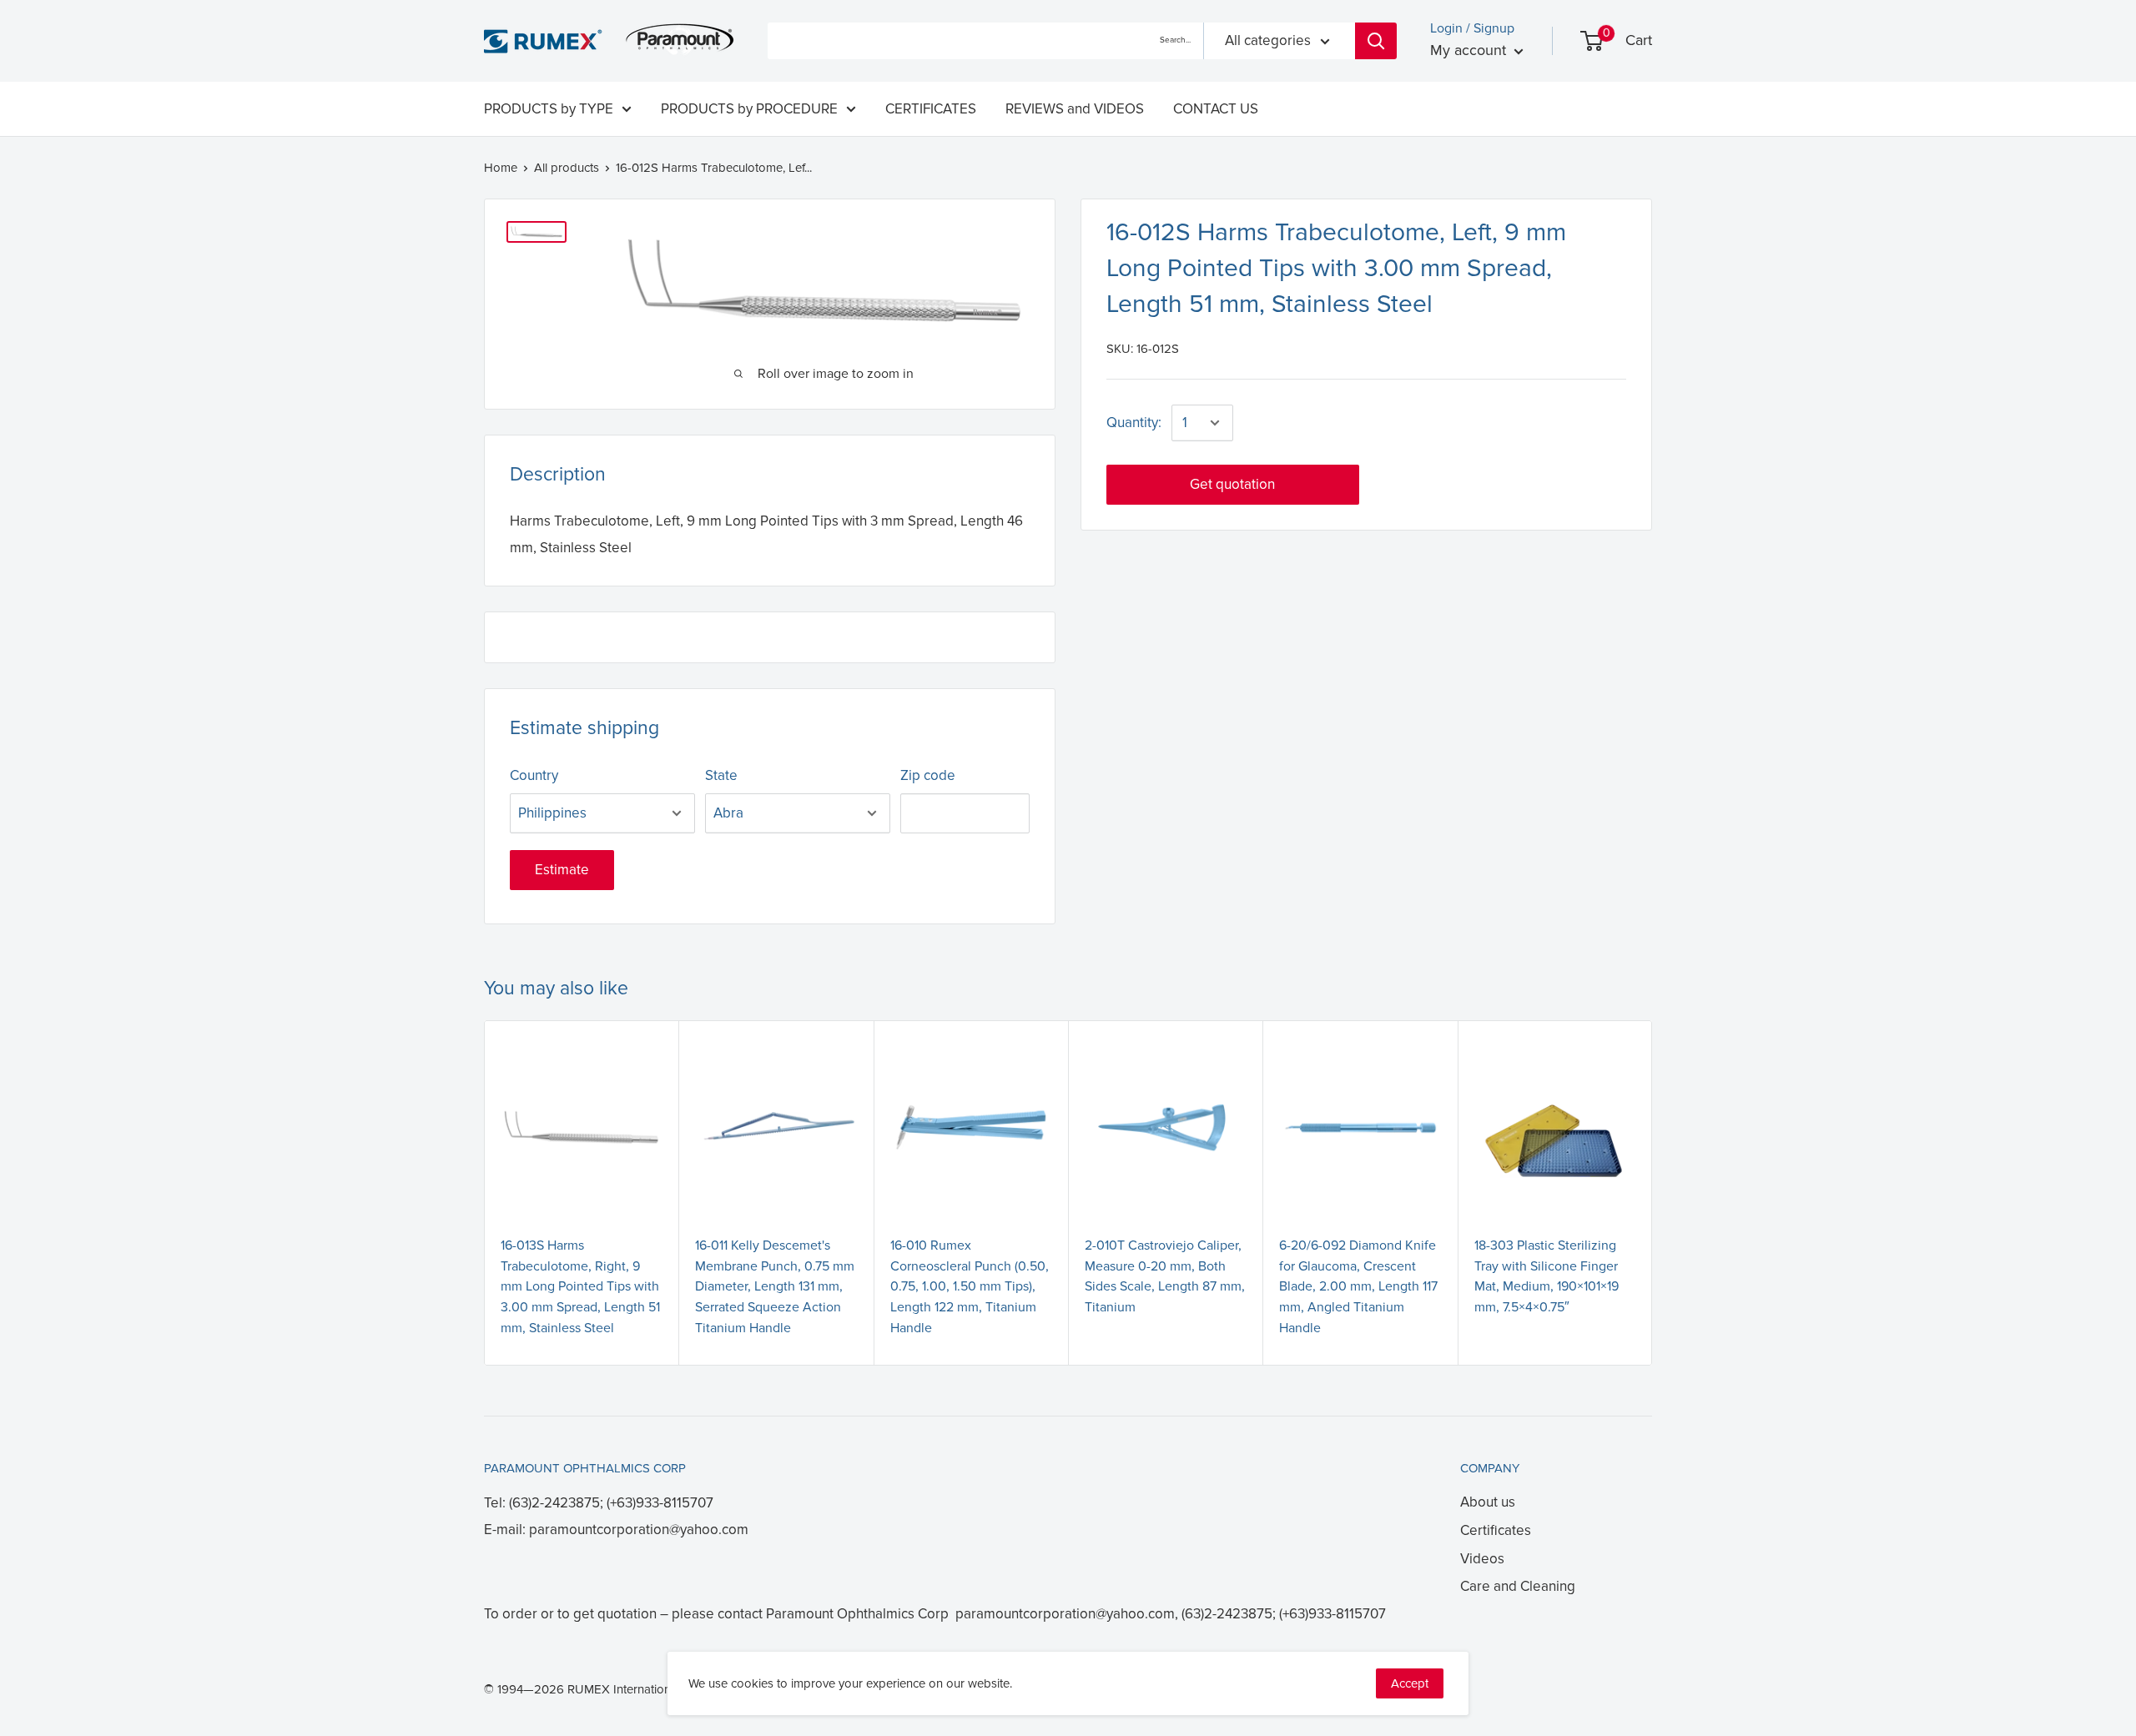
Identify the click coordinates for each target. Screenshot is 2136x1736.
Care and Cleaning (1518, 1586)
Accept (1410, 1683)
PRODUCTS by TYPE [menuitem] (549, 109)
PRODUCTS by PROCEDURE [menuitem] (749, 109)
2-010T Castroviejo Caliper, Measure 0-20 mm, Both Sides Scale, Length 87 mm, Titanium (1165, 1276)
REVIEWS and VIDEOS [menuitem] (1075, 109)
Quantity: (1134, 423)
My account (1470, 50)
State (721, 775)
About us (1488, 1502)
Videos (1482, 1559)
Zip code (928, 775)
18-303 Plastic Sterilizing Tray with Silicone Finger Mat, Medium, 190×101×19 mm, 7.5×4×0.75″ (1547, 1276)
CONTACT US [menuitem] (1216, 109)
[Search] (1376, 41)
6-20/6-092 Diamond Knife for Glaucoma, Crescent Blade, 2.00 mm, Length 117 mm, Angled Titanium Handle (1358, 1287)
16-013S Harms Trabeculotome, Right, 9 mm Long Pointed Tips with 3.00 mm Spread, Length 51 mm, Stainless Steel (580, 1287)
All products (567, 168)
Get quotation (1232, 484)
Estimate (562, 870)
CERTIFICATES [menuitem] (931, 109)
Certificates (1496, 1530)
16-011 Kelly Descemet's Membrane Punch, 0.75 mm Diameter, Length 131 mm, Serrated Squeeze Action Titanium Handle (775, 1287)
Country (534, 775)
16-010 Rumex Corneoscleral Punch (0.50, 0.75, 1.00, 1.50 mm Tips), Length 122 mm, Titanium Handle (970, 1287)
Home (501, 168)
